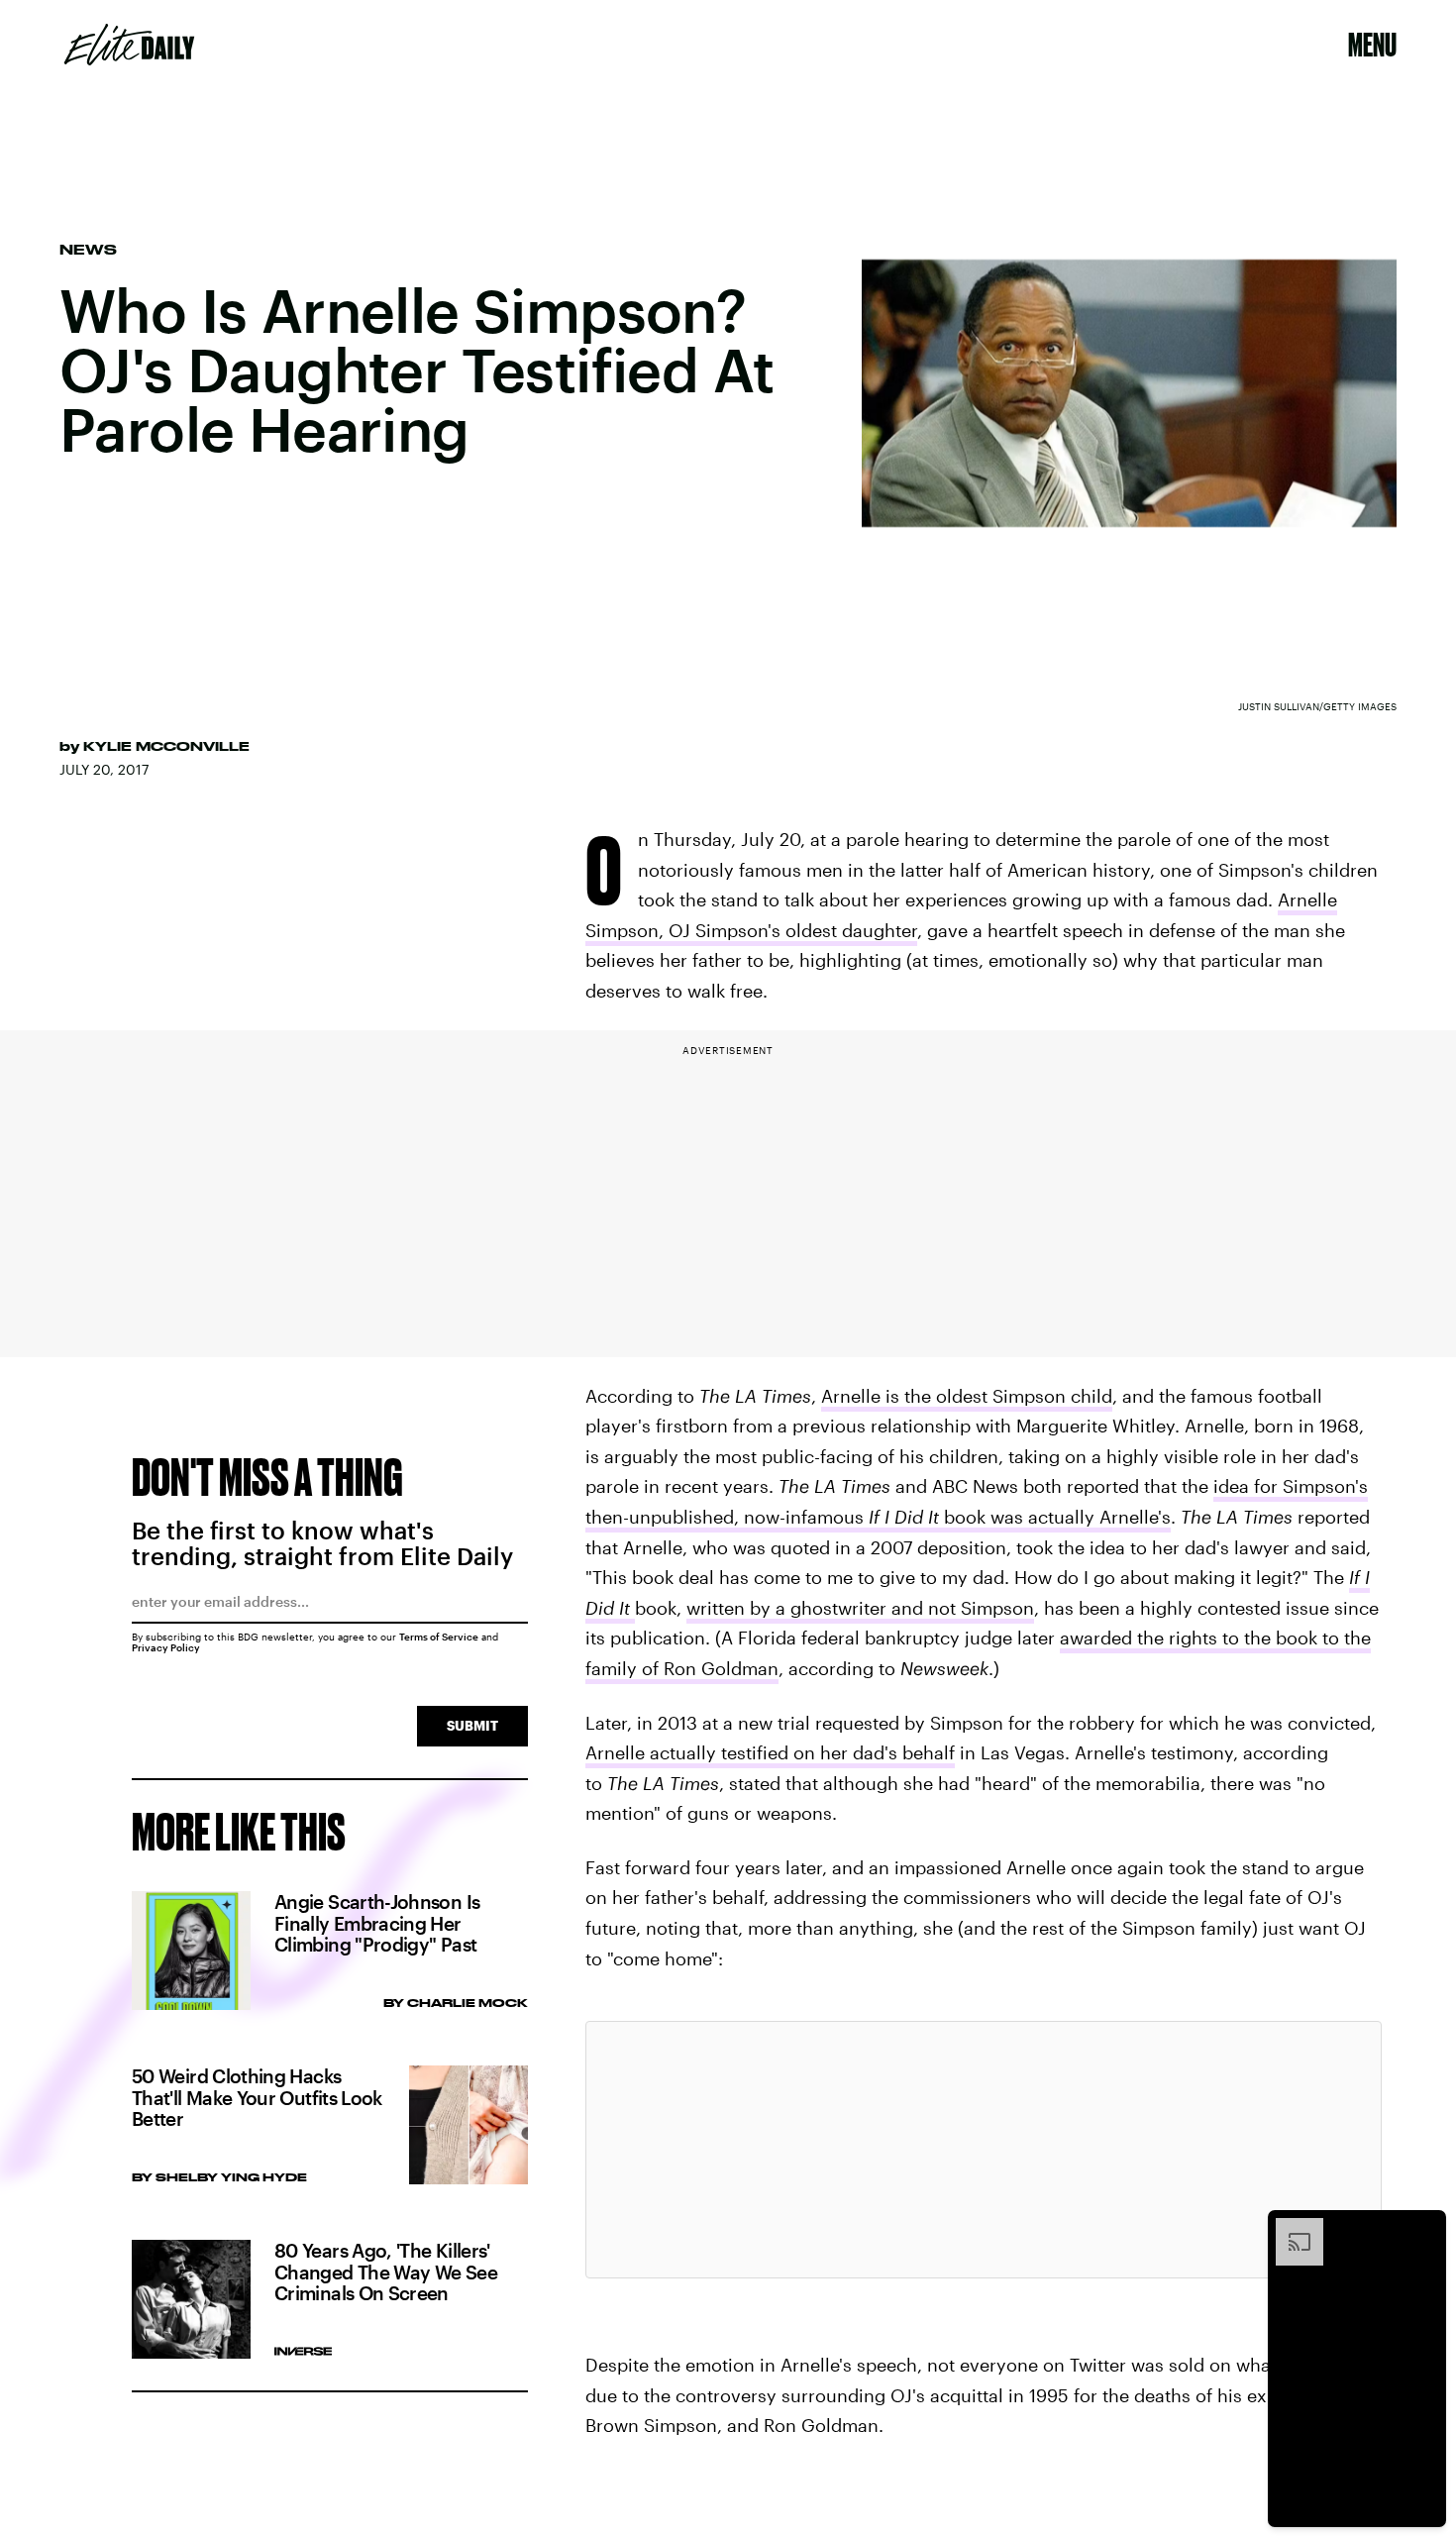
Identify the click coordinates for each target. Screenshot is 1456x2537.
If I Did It (904, 1517)
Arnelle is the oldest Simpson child (967, 1396)
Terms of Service (439, 1637)
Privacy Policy (166, 1647)
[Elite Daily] (129, 45)
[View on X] (984, 2150)
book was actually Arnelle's (1055, 1517)
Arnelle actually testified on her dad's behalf (770, 1752)
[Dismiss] (1424, 2228)
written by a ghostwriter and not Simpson (860, 1608)
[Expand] (1290, 2228)
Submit (472, 1725)
